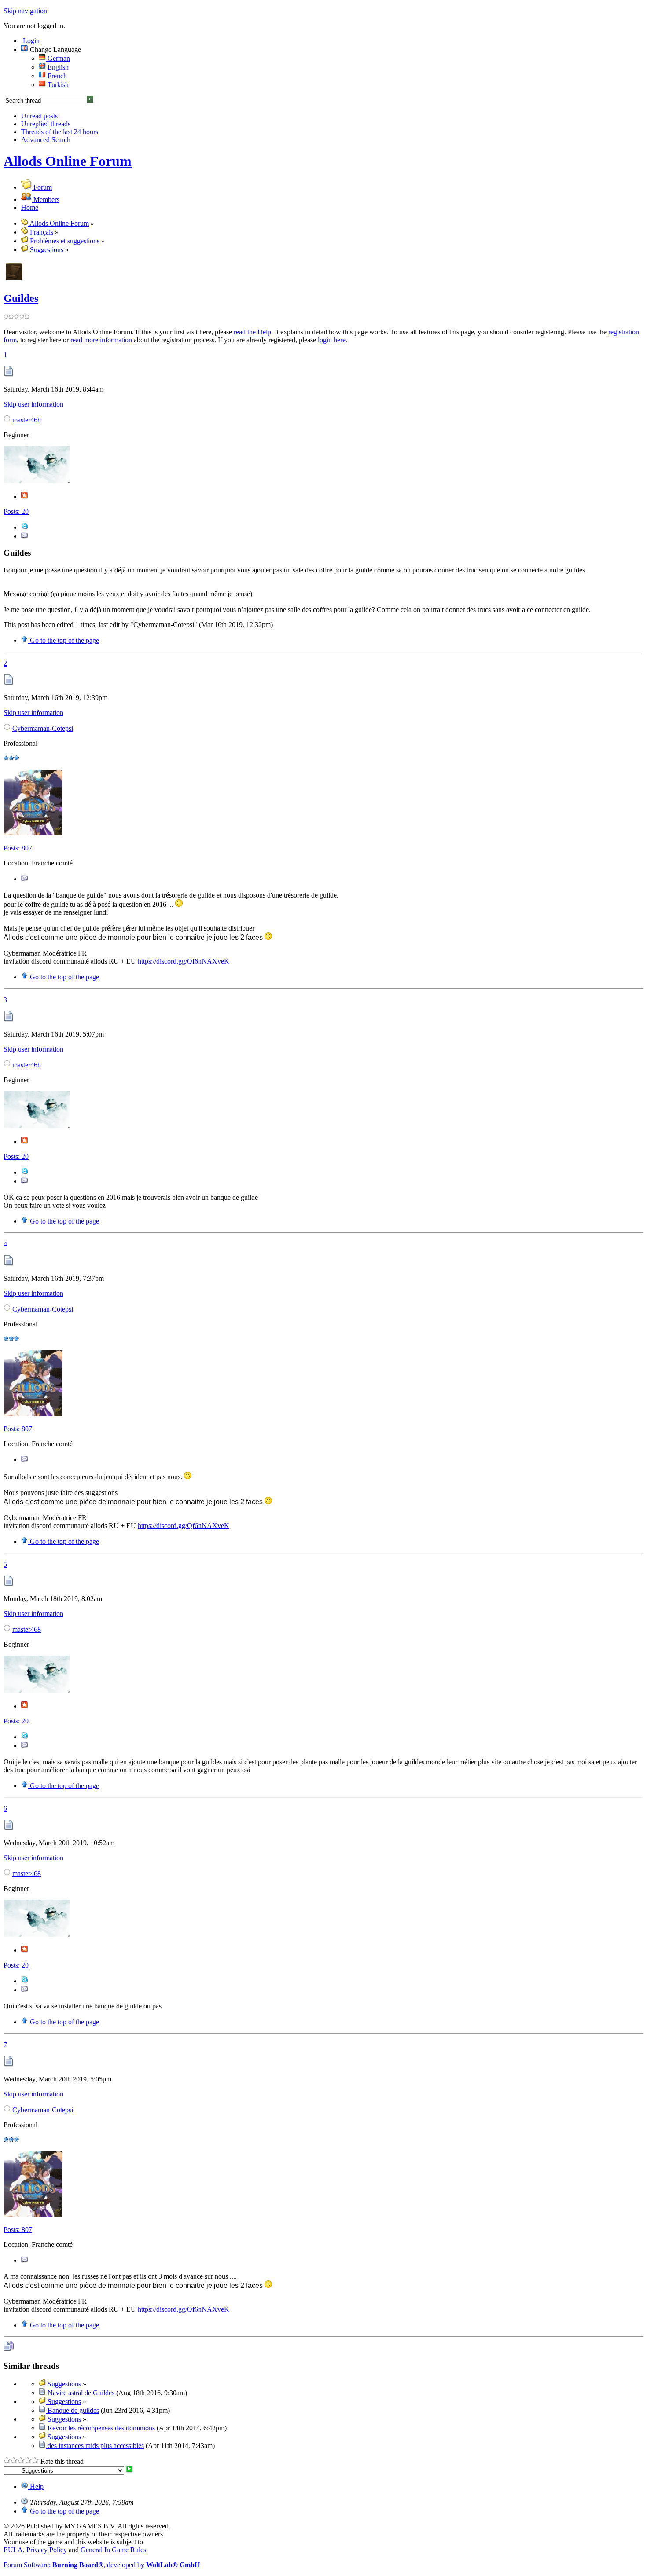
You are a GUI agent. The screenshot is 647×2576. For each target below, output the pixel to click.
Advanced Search (46, 140)
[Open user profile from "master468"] (37, 481)
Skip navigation (25, 11)
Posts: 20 (16, 511)
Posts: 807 (18, 848)
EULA (13, 2550)
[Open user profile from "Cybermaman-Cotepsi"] (33, 833)
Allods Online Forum (68, 161)
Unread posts (39, 116)
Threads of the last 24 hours (60, 132)
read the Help (252, 332)
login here (332, 340)
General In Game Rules (113, 2550)
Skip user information (33, 404)
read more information (101, 340)
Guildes (21, 298)
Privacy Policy (47, 2550)
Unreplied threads (46, 124)
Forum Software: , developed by (102, 2565)
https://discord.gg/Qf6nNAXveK (184, 961)
